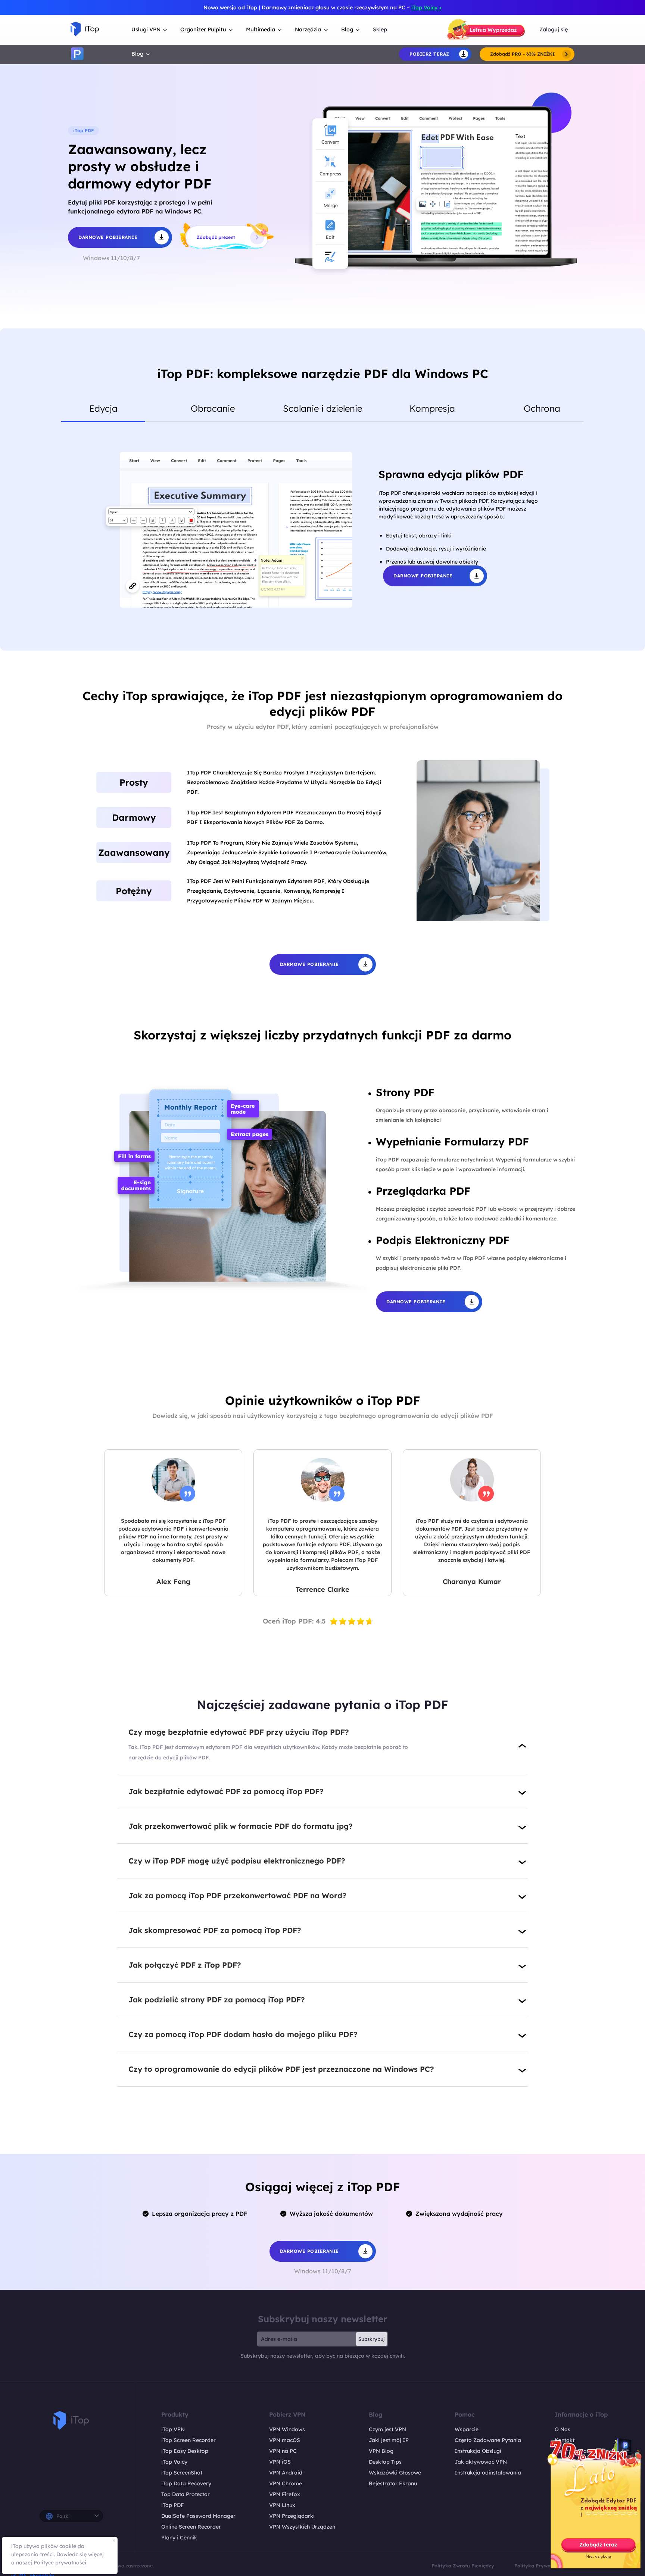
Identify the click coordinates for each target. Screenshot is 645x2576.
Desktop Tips (385, 2462)
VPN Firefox (285, 2494)
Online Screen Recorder (191, 2527)
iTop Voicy (174, 2462)
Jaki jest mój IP (389, 2440)
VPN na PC (283, 2451)
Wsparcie (467, 2429)
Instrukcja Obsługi (478, 2451)
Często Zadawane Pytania (488, 2440)
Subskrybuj (372, 2339)
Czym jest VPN (387, 2429)
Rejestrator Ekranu (393, 2483)
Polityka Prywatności (540, 2566)
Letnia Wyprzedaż (493, 30)
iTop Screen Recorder (188, 2440)
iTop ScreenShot (182, 2473)
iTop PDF (172, 2505)
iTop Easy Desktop (185, 2451)
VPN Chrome (286, 2483)
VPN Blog (381, 2451)
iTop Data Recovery (186, 2483)
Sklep (380, 29)
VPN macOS (285, 2440)
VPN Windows (287, 2429)
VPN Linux (282, 2505)
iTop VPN (173, 2429)
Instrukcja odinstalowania (488, 2473)
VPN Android (286, 2473)
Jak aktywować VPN (481, 2462)
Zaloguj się (554, 29)
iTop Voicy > (426, 7)
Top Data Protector (186, 2494)
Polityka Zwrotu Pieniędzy (463, 2566)
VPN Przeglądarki (292, 2516)
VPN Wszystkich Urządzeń (302, 2527)
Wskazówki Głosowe (395, 2473)
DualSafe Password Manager (198, 2516)
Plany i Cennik (179, 2538)
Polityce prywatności (60, 2563)
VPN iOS (280, 2462)
